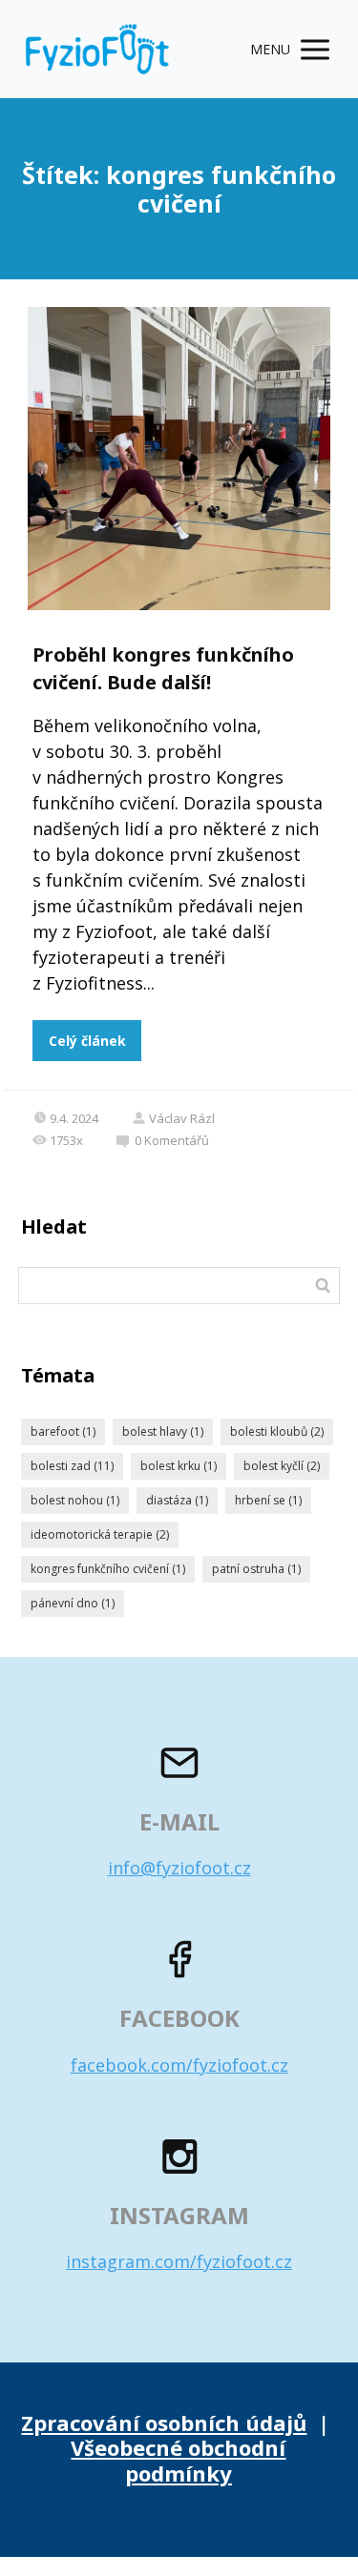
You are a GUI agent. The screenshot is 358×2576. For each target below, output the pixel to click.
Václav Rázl (182, 1118)
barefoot (63, 1431)
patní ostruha (256, 1569)
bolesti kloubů (277, 1431)
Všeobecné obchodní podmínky (178, 2460)
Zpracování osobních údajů (164, 2423)
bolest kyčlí (282, 1466)
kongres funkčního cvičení (108, 1569)
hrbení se (268, 1500)
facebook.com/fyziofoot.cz (179, 2065)
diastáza (177, 1500)
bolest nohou (75, 1500)
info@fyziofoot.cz (179, 1868)
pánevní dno (73, 1603)
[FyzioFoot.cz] (97, 49)
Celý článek (87, 1041)
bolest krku (179, 1466)
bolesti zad (72, 1466)
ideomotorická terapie (100, 1534)
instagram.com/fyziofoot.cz (179, 2261)
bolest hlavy (163, 1431)
